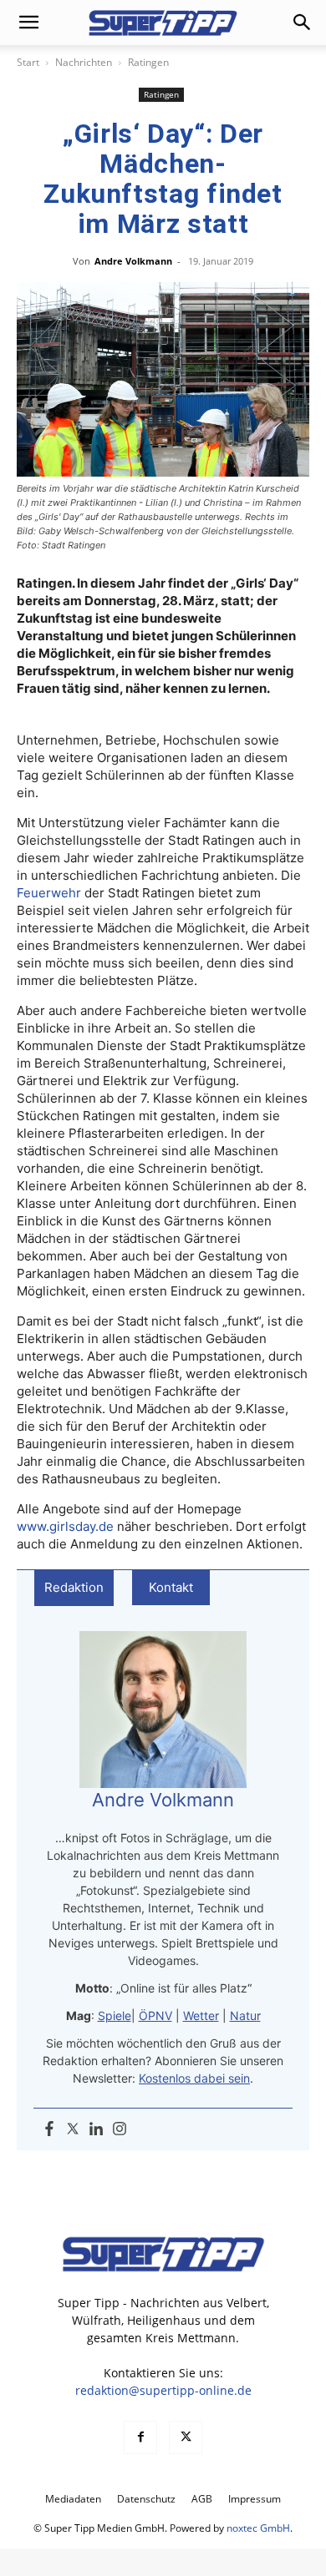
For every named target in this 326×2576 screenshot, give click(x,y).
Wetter (201, 2015)
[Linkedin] (96, 2129)
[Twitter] (73, 2129)
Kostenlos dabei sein (194, 2078)
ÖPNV (155, 2015)
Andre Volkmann (133, 261)
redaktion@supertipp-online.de (163, 2390)
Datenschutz (146, 2499)
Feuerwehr (49, 893)
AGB (202, 2499)
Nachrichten (84, 62)
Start (28, 62)
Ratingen (148, 62)
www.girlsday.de (65, 1526)
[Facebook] (49, 2129)
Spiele (115, 2015)
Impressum (255, 2499)
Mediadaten (73, 2499)
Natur (245, 2015)
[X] (186, 2437)
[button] (28, 23)
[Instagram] (120, 2129)
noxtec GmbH (258, 2528)
